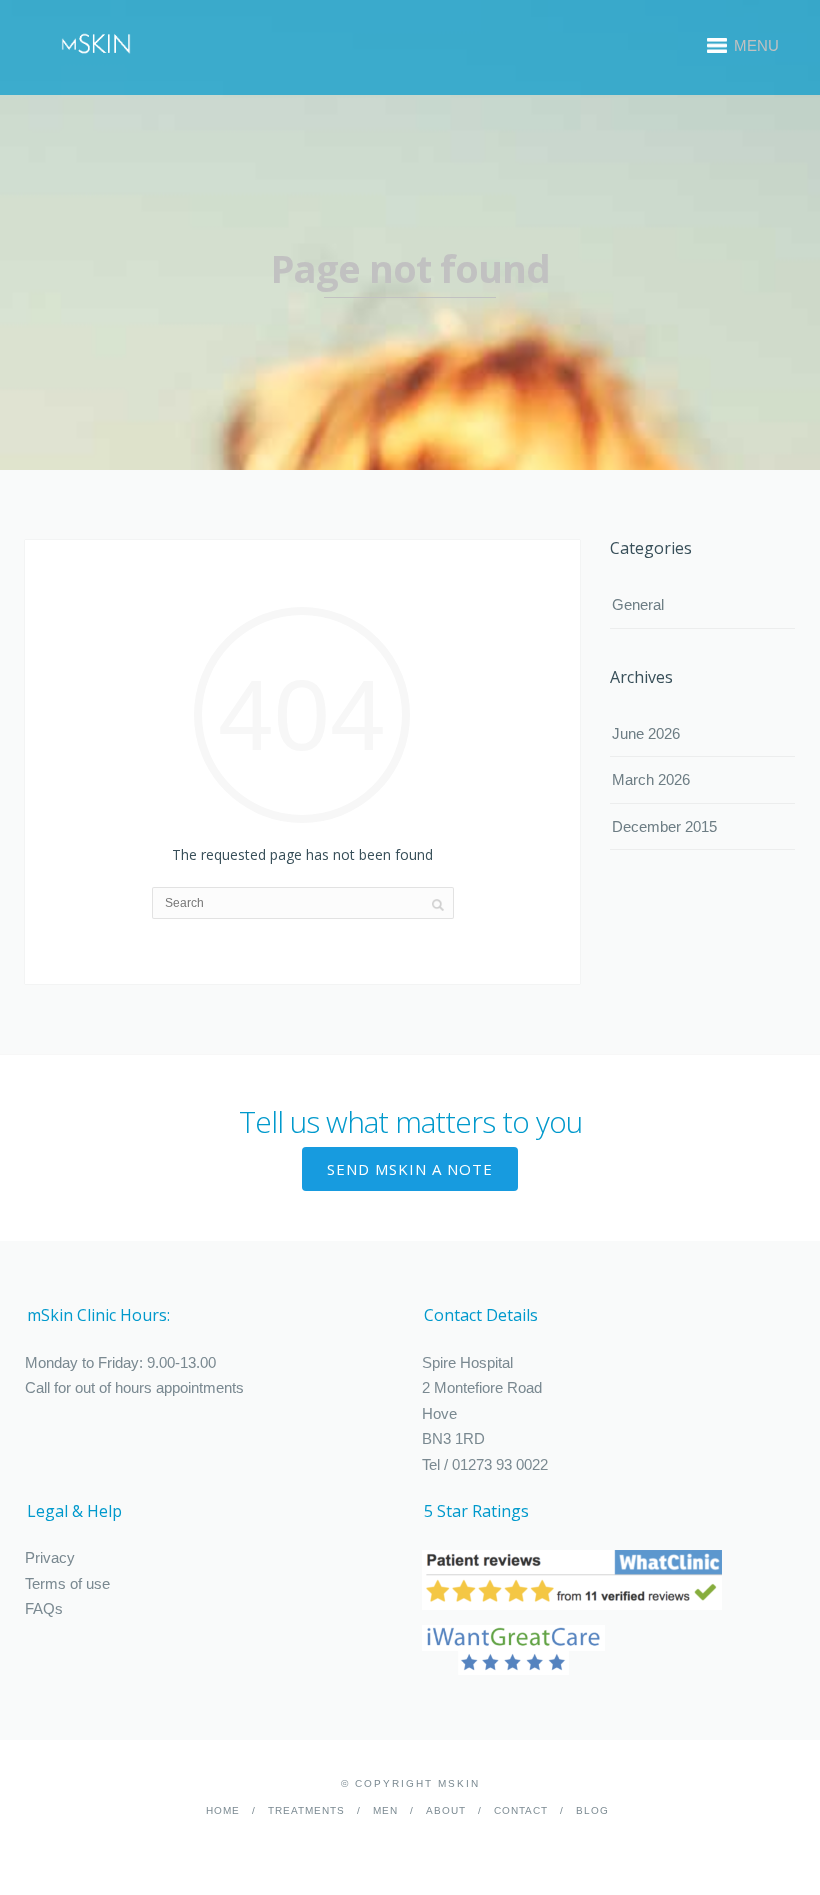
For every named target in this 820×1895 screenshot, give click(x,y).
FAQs (44, 1608)
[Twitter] (424, 1841)
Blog (592, 1810)
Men (385, 1810)
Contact (521, 1810)
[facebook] (393, 1841)
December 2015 (664, 826)
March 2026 (651, 779)
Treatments (306, 1810)
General (638, 604)
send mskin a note (410, 1169)
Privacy (50, 1557)
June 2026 (646, 733)
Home (223, 1810)
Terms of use (67, 1583)
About (446, 1810)
